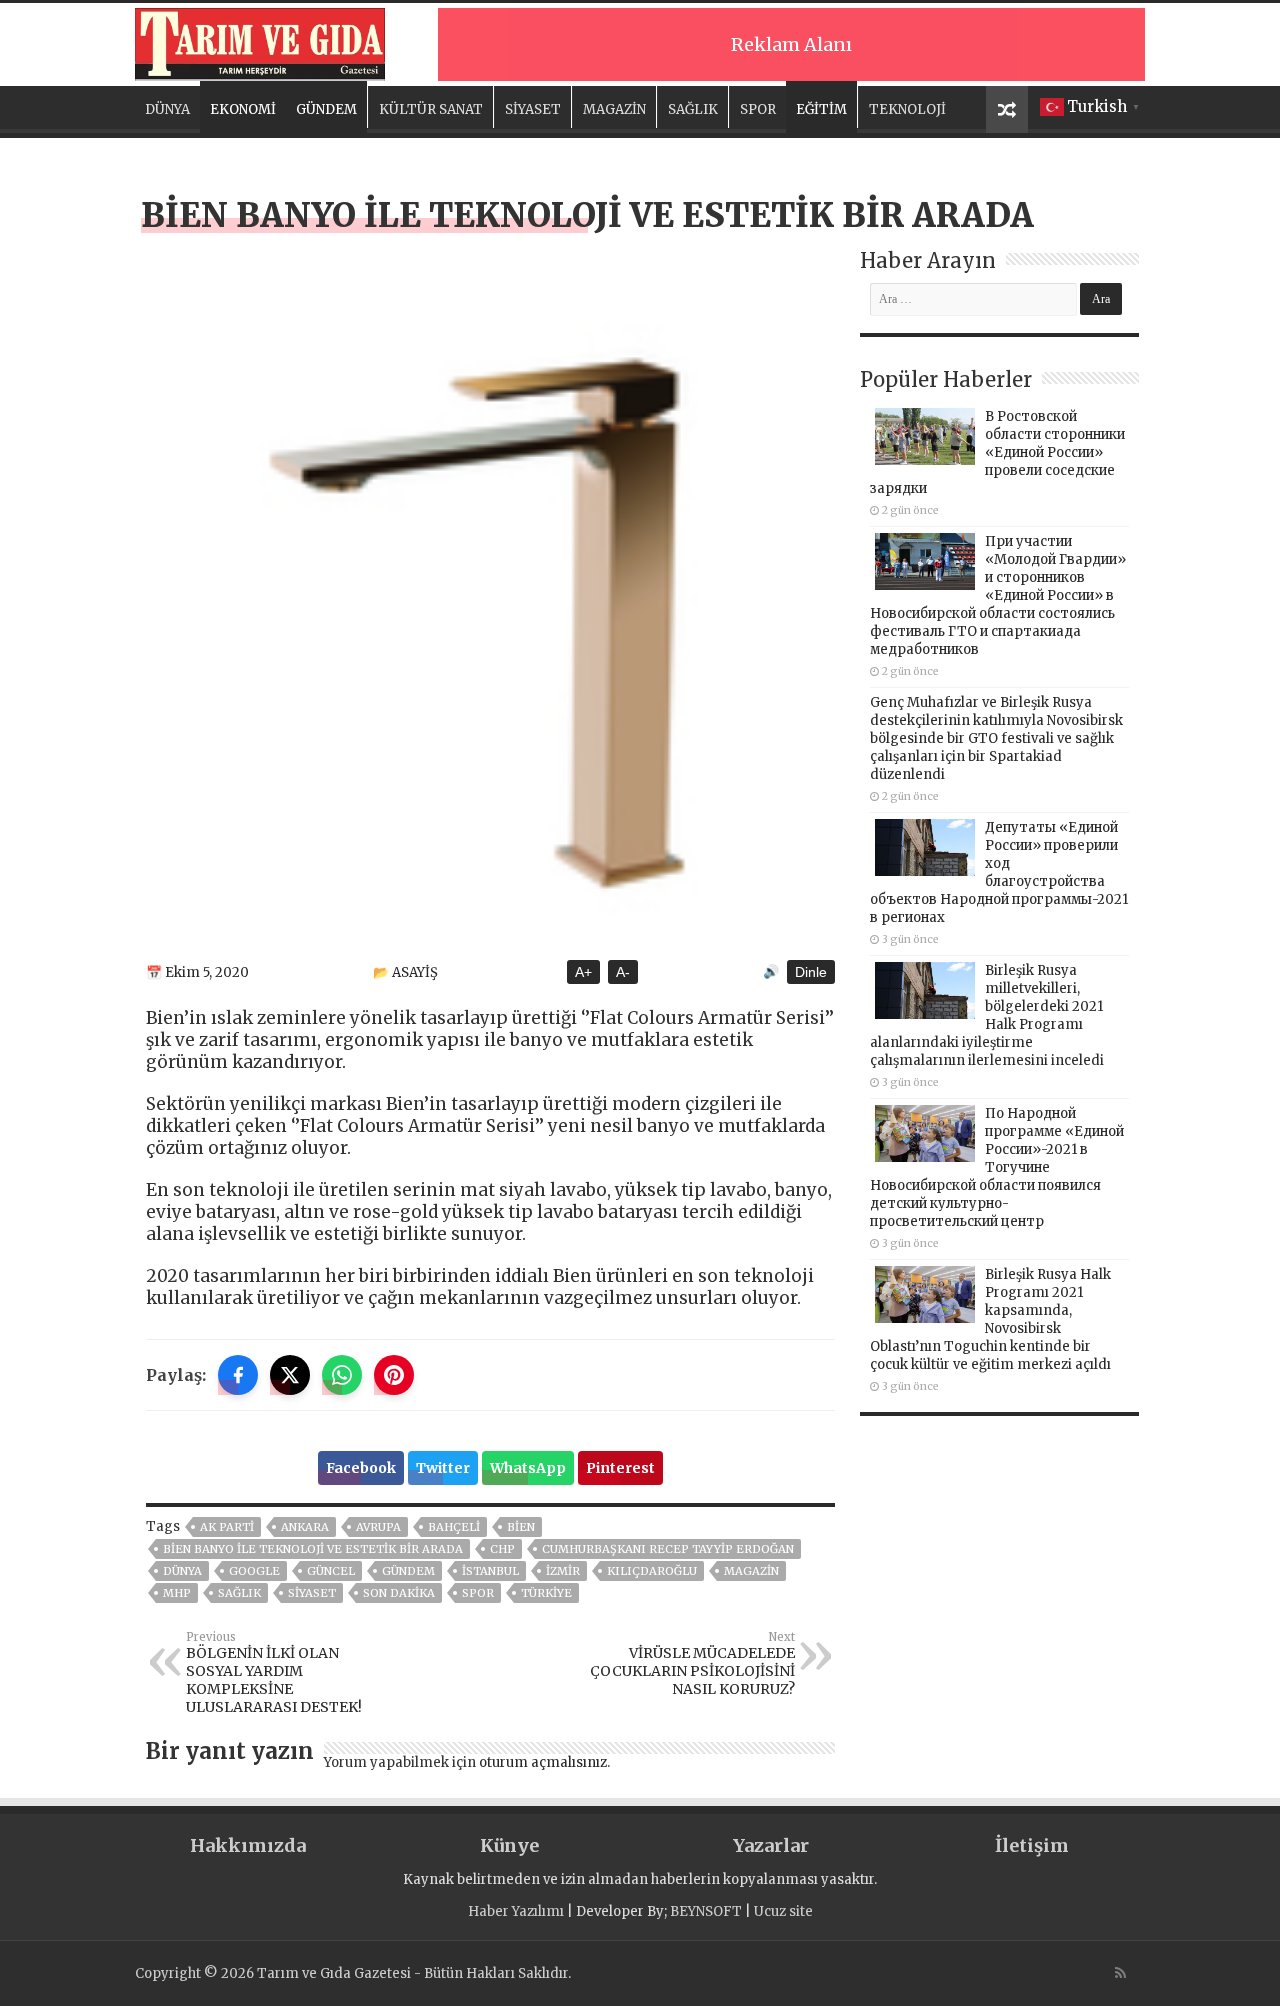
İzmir (563, 1571)
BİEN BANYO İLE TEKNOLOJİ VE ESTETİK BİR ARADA (313, 1549)
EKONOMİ (243, 109)
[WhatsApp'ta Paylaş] (342, 1375)
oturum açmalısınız (543, 1762)
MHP (177, 1593)
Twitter (443, 1468)
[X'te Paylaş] (290, 1375)
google (254, 1571)
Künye (509, 1845)
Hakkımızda (248, 1845)
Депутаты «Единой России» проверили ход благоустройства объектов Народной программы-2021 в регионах (999, 872)
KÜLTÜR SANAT (431, 109)
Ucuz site (783, 1911)
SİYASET (533, 109)
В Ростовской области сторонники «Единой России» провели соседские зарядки (997, 452)
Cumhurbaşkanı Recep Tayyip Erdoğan (668, 1549)
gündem (408, 1571)
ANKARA (305, 1527)
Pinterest (620, 1468)
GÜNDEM (326, 109)
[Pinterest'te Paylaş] (394, 1375)
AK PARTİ (227, 1527)
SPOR (758, 109)
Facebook (361, 1468)
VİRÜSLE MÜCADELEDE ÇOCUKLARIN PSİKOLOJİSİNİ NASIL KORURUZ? (692, 1664)
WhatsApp (528, 1468)
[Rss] (1120, 1973)
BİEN (521, 1527)
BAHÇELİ (454, 1527)
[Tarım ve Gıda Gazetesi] (260, 42)
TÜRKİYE (546, 1593)
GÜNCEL (331, 1571)
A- (623, 972)
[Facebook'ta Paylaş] (238, 1375)
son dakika (399, 1593)
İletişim (1032, 1845)
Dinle (811, 972)
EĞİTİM (821, 109)
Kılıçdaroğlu (652, 1571)
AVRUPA (378, 1527)
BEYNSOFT (706, 1911)
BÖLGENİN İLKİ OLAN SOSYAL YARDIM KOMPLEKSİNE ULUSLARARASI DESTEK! (274, 1673)
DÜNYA (167, 109)
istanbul (490, 1571)
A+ (583, 972)
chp (502, 1549)
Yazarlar (771, 1845)
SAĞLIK (693, 109)
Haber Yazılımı (516, 1911)
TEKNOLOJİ (907, 109)
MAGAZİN (614, 109)
